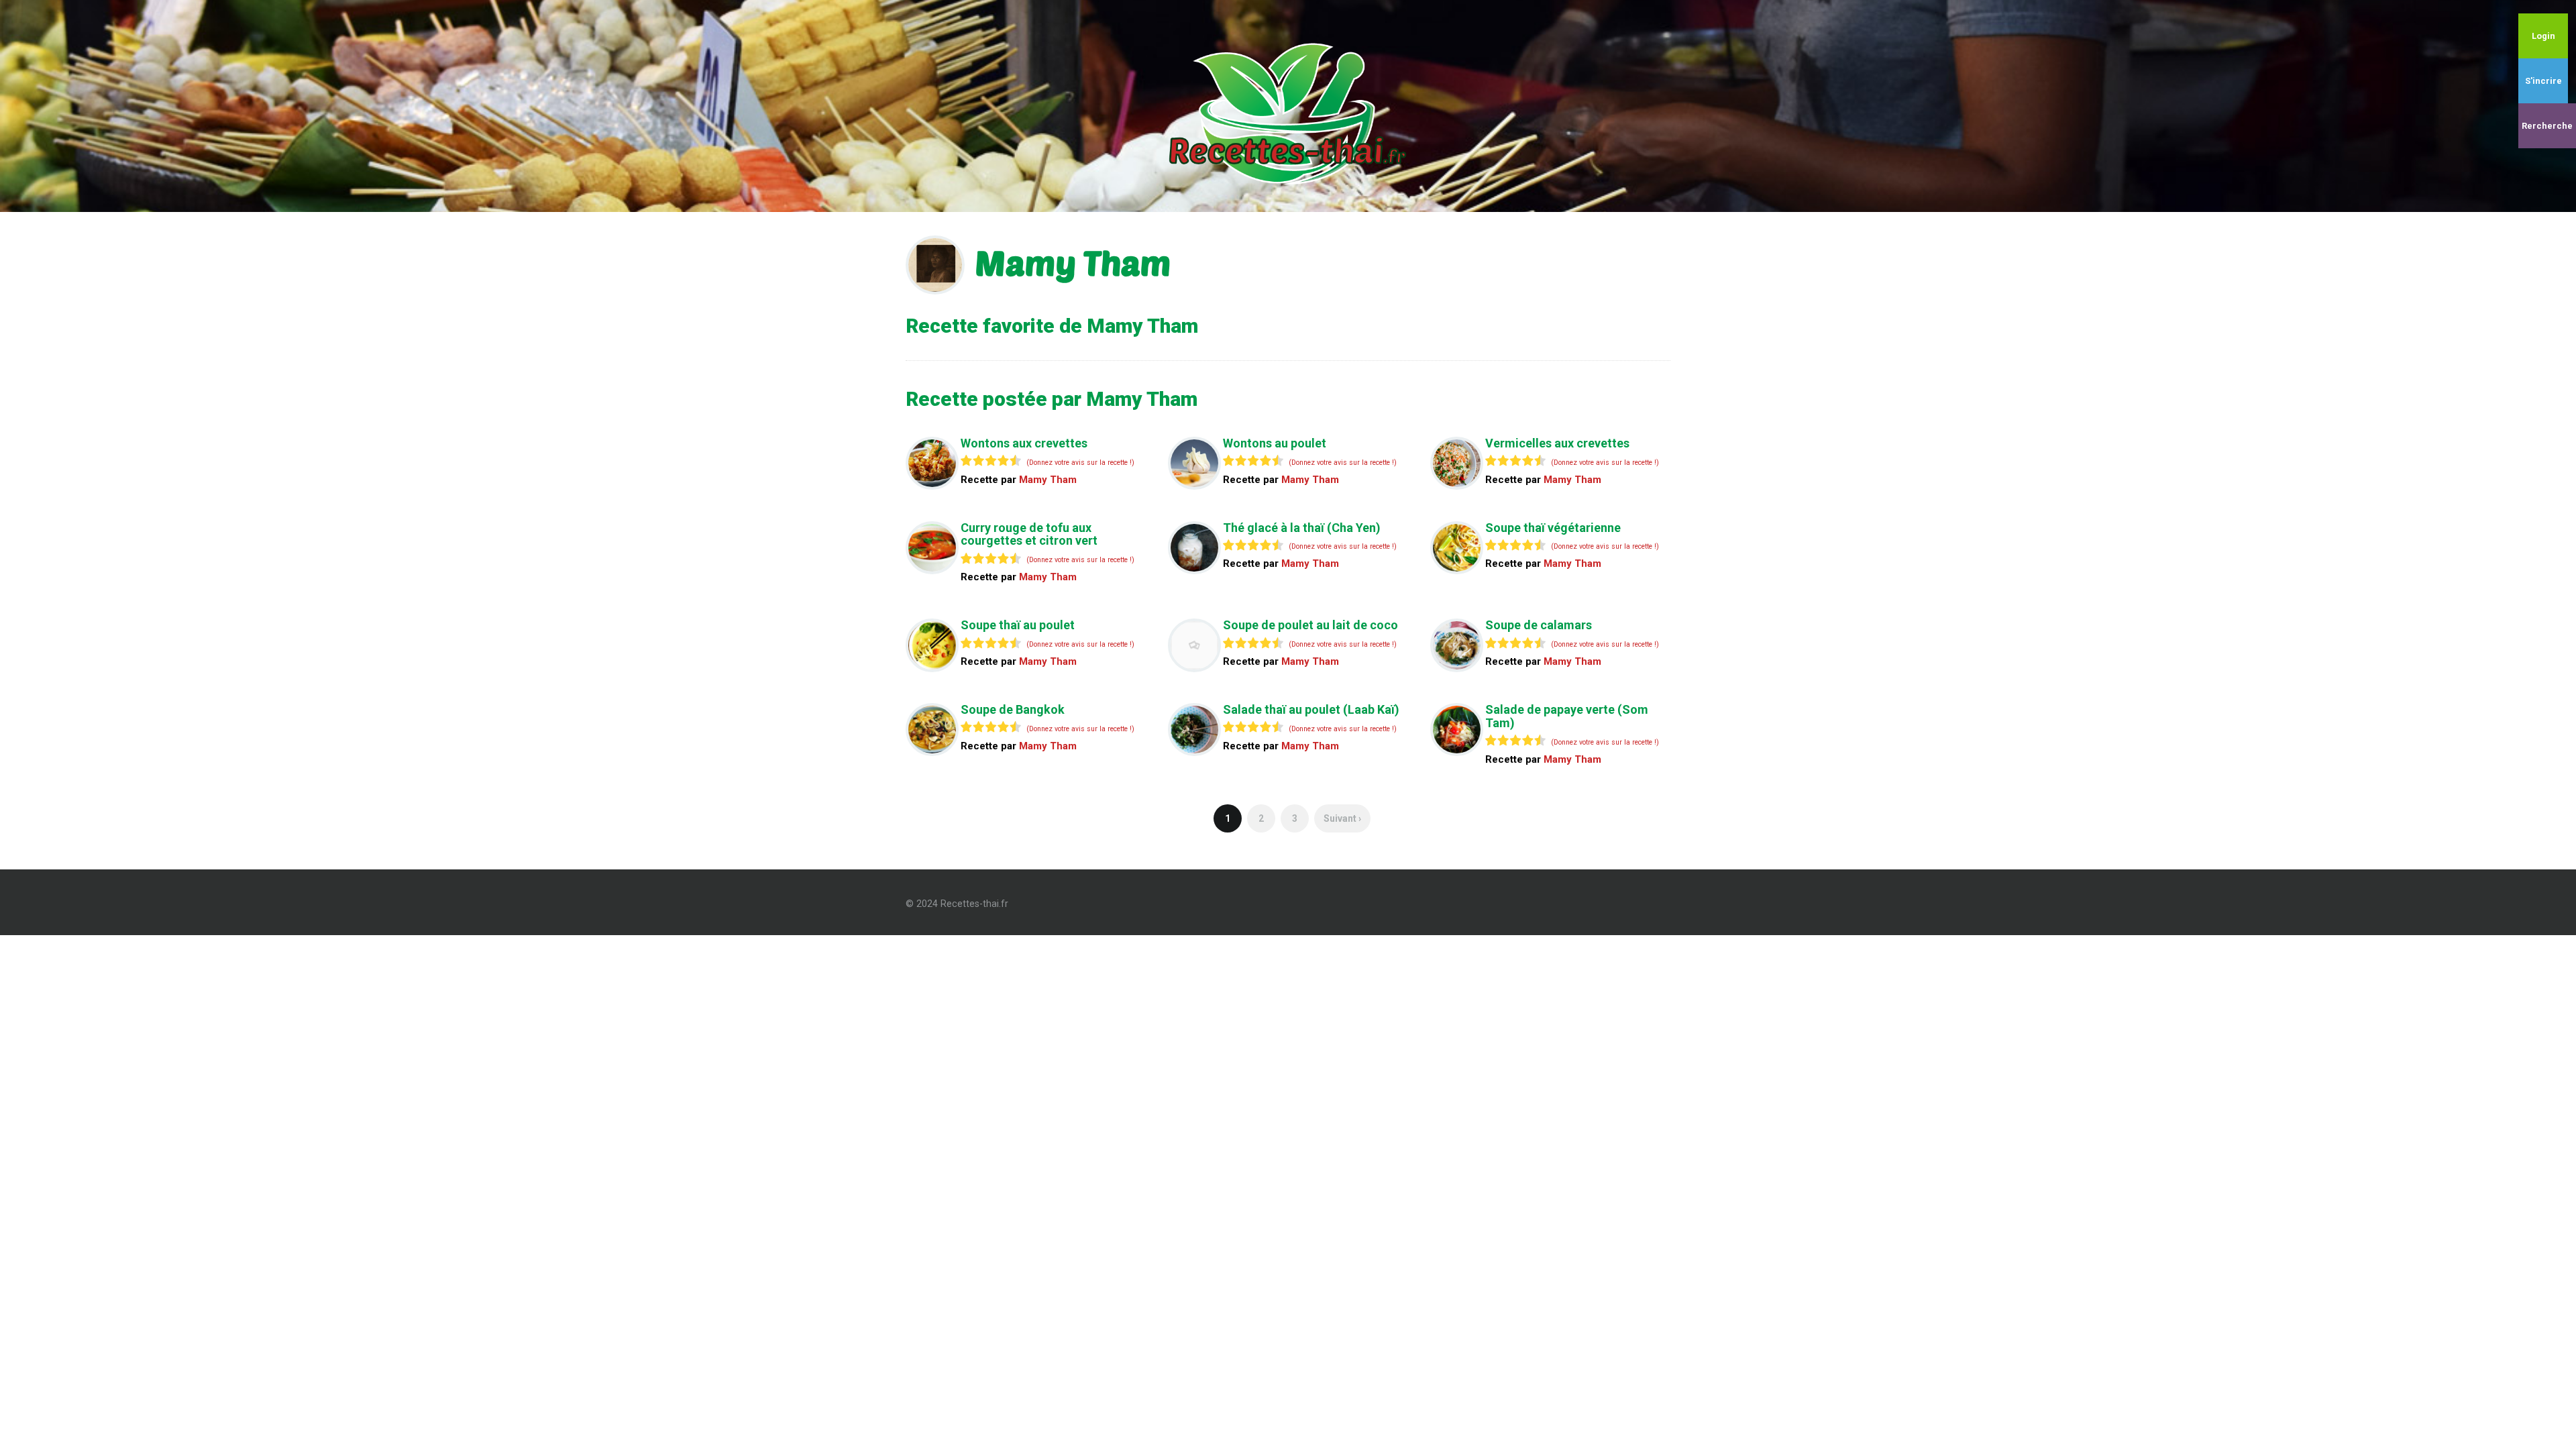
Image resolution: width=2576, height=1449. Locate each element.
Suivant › (1342, 818)
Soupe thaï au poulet (1018, 625)
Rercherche (2547, 126)
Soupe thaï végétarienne (1553, 528)
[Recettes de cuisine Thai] (1288, 105)
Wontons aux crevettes (1024, 443)
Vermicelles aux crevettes (1557, 443)
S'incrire (2543, 81)
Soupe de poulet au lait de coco (1310, 625)
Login (2543, 36)
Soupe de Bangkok (1013, 709)
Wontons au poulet (1275, 443)
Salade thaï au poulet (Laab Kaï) (1311, 709)
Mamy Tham (1048, 480)
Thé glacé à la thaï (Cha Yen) (1302, 528)
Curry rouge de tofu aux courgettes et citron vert (1029, 534)
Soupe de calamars (1539, 625)
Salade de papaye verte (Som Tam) (1567, 716)
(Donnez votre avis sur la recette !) (1080, 463)
